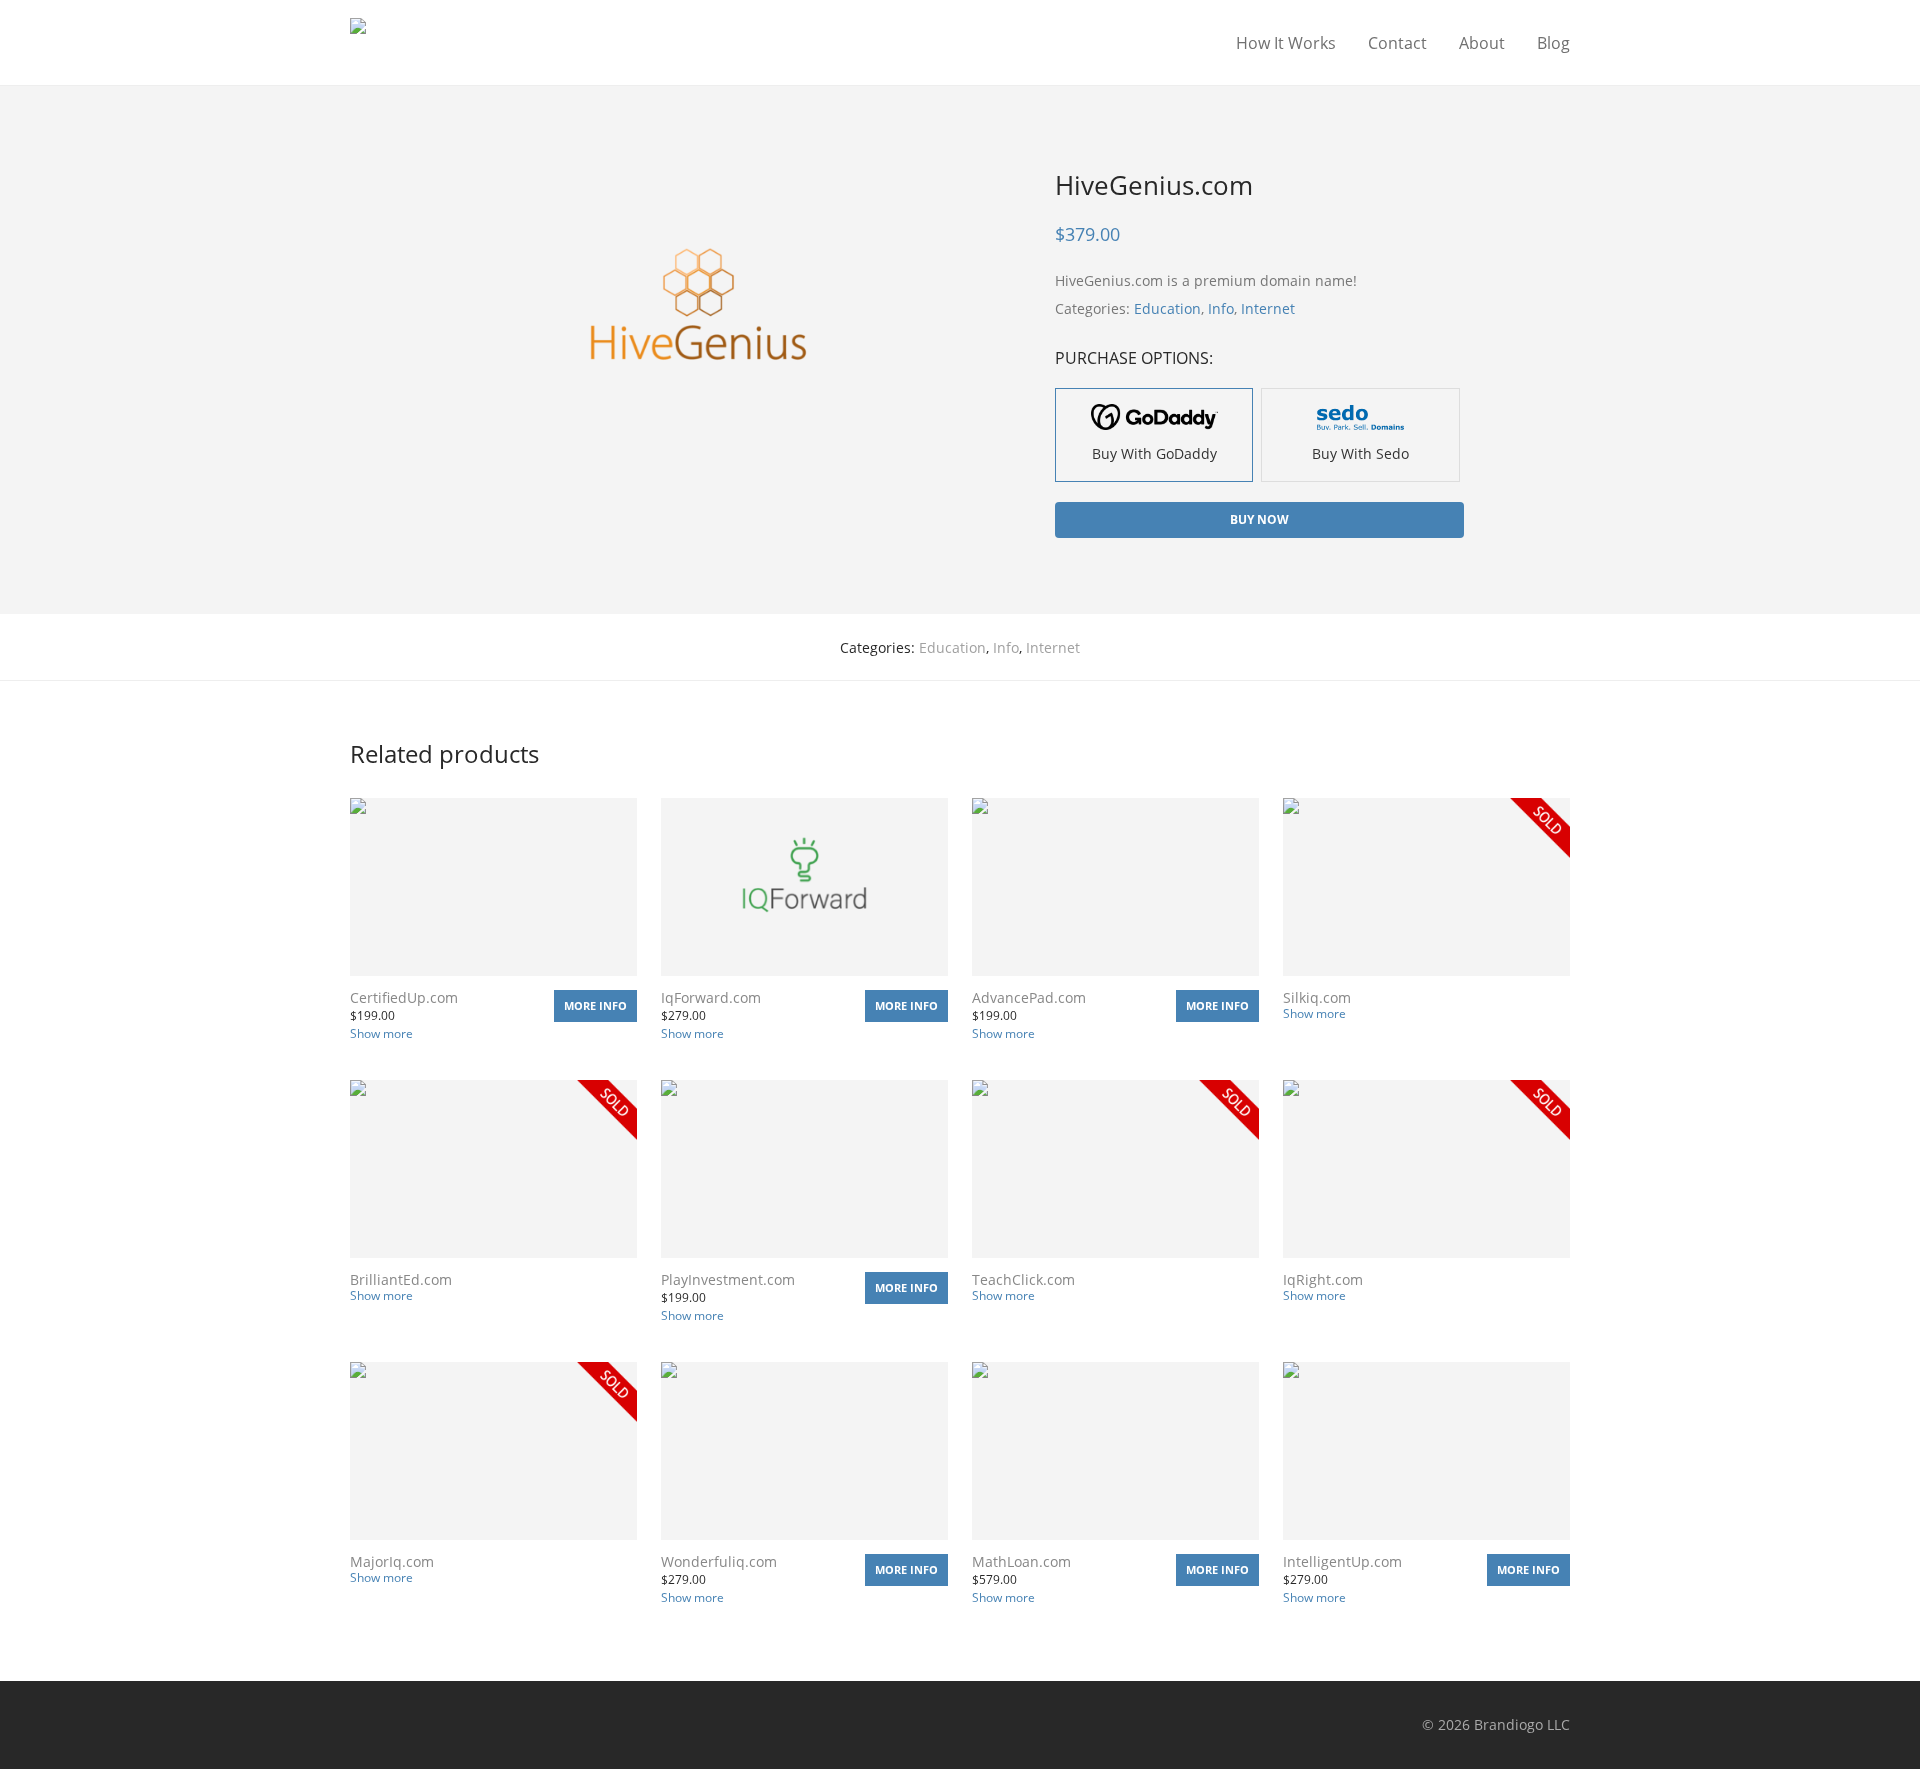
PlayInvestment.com (728, 1279)
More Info (595, 1005)
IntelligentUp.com (1342, 1561)
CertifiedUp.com (404, 997)
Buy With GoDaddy (1154, 453)
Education (1167, 308)
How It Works (1286, 43)
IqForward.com (711, 997)
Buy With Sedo (1360, 453)
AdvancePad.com (1029, 997)
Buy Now (1259, 519)
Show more (381, 1033)
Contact (1397, 43)
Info (1221, 308)
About (1482, 43)
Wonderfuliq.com (719, 1561)
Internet (1268, 308)
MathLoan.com (1021, 1561)
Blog (1553, 43)
